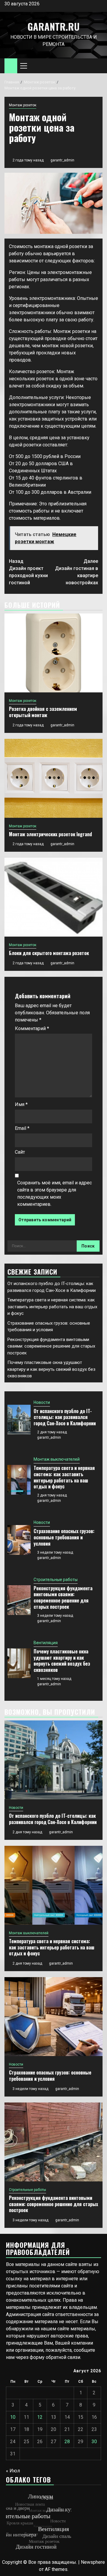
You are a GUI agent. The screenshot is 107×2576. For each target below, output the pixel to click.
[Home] (11, 66)
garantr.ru (53, 26)
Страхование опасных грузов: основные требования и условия (64, 1537)
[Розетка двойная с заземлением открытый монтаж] (53, 653)
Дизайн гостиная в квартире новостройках (77, 572)
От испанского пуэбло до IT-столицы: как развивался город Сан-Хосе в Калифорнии (65, 1417)
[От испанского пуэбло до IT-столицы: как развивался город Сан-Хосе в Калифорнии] (19, 1420)
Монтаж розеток (23, 105)
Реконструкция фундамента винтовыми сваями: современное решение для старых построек (51, 1346)
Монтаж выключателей (57, 1459)
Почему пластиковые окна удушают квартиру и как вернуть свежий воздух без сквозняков (51, 1369)
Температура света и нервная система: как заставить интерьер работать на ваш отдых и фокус (52, 1307)
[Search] (98, 66)
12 (40, 2417)
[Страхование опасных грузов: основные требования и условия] (19, 1540)
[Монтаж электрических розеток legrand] (53, 778)
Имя (21, 1104)
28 (67, 2442)
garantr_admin (62, 160)
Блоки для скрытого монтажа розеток (49, 953)
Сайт (20, 1152)
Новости (42, 1402)
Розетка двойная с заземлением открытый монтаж (43, 712)
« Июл (13, 2471)
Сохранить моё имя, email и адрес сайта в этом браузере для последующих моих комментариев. (55, 1193)
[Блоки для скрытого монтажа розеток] (53, 897)
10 (13, 2417)
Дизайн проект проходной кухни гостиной (28, 572)
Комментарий (32, 1028)
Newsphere (93, 2562)
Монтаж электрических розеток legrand (50, 834)
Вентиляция (46, 1643)
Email (22, 1128)
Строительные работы (56, 1580)
